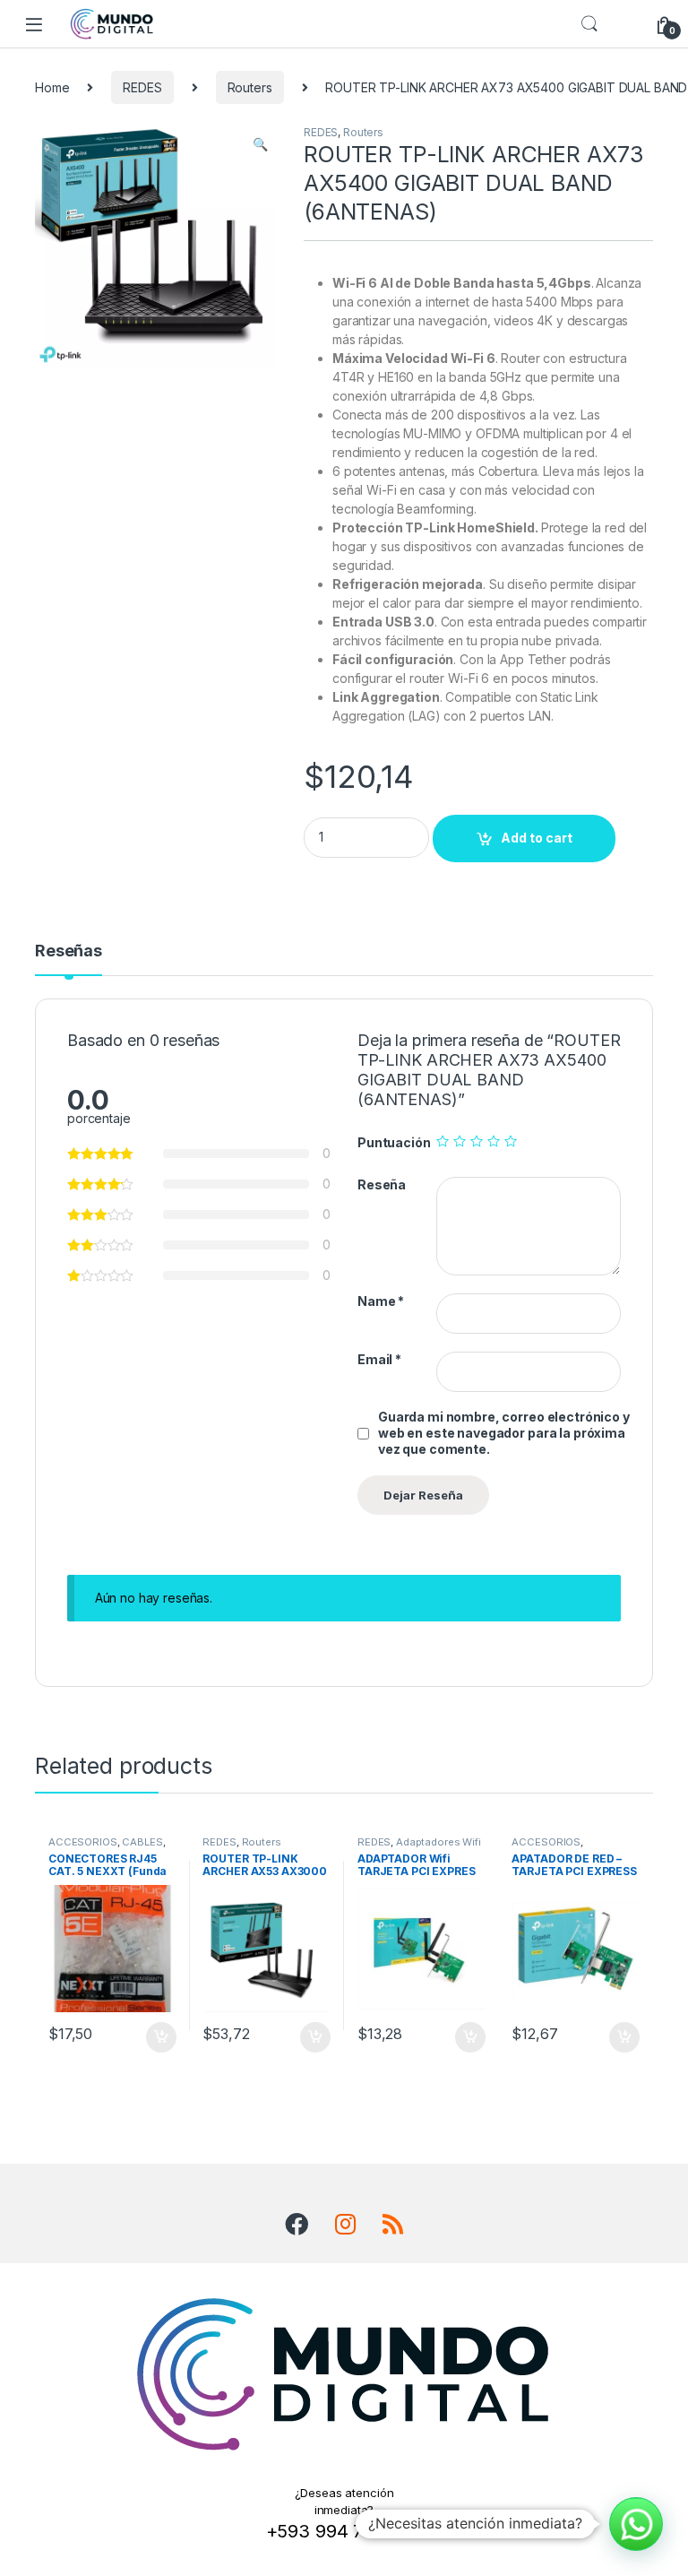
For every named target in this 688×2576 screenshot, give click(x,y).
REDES (142, 87)
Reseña (382, 1184)
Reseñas (69, 951)
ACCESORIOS (83, 1842)
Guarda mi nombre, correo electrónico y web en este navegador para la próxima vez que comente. (504, 1433)
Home (52, 87)
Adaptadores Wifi (439, 1842)
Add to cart (537, 838)
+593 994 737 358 (344, 2531)
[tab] (69, 959)
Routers (250, 87)
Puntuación (394, 1142)
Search (589, 24)
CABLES (142, 1842)
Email (379, 1359)
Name (381, 1301)
